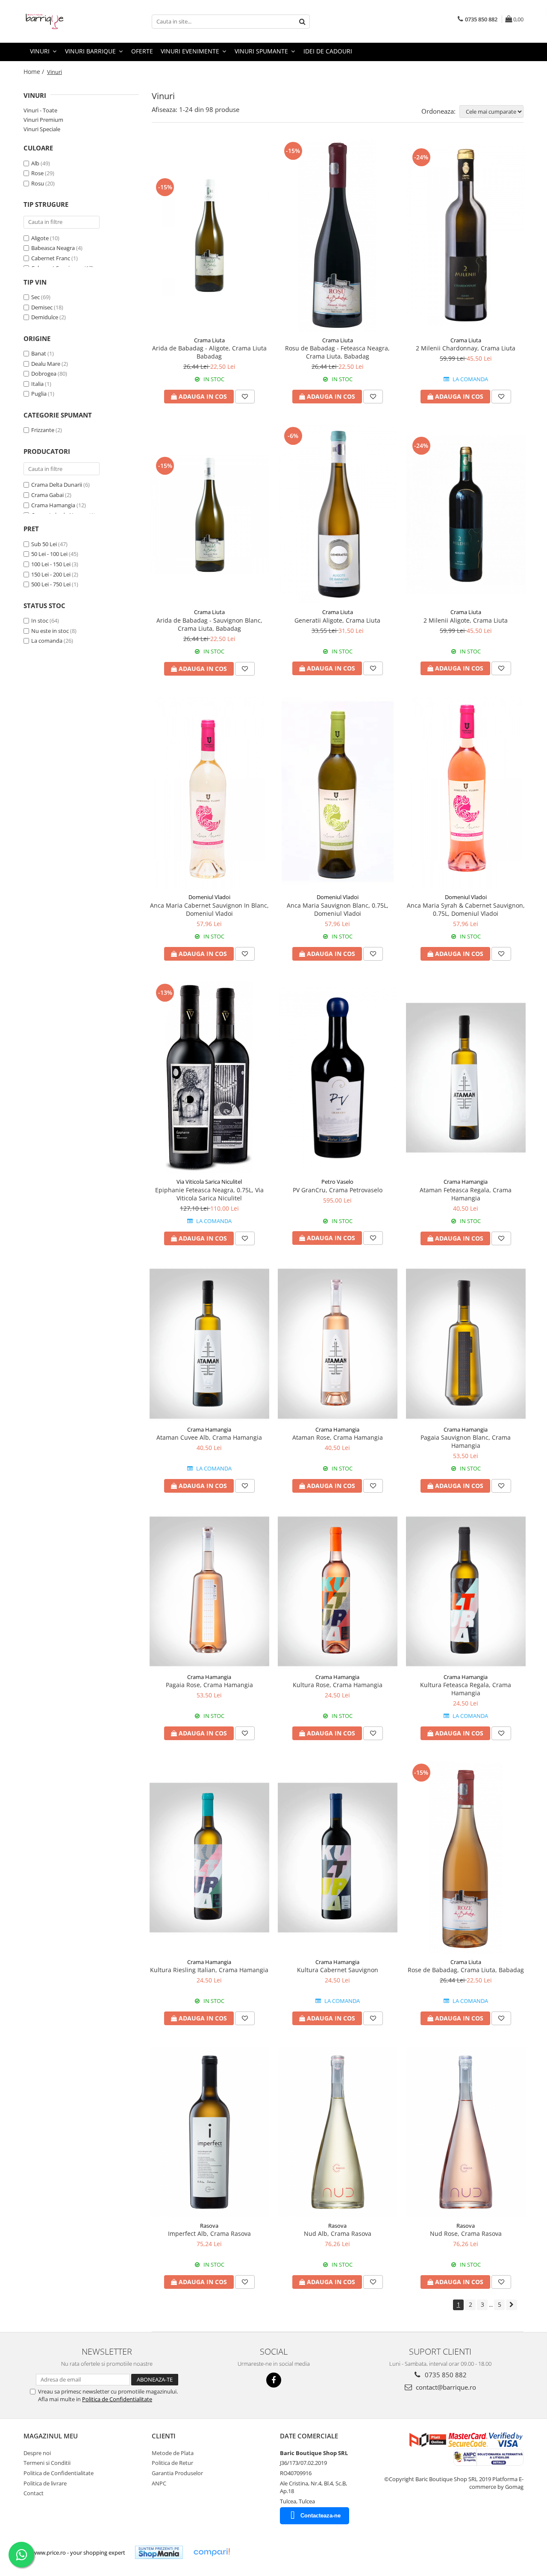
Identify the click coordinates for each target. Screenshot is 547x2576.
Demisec (42, 307)
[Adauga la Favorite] (245, 397)
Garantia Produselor (177, 2473)
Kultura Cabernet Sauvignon (338, 1970)
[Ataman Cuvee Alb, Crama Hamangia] (209, 1344)
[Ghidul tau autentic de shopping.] (212, 2552)
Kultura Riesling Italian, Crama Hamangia (209, 1970)
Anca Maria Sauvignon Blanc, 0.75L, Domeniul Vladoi (338, 909)
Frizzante (43, 430)
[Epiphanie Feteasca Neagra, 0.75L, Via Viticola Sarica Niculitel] (209, 1078)
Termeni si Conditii (47, 2463)
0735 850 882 (445, 2375)
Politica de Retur (172, 2463)
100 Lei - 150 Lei (51, 564)
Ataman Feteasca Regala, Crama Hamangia (466, 1194)
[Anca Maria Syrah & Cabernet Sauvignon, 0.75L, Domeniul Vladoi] (466, 793)
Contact (34, 2493)
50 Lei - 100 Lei (49, 554)
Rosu (38, 183)
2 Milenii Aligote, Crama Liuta (466, 620)
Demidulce (45, 317)
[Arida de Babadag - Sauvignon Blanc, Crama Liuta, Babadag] (209, 515)
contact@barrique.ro (445, 2387)
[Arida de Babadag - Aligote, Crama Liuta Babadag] (209, 236)
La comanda (47, 641)
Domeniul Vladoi (209, 897)
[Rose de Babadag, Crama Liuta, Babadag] (466, 1858)
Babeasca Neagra (53, 248)
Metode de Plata (173, 2453)
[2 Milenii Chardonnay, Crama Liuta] (466, 236)
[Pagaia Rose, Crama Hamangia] (209, 1591)
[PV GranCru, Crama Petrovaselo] (338, 1078)
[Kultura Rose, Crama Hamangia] (338, 1591)
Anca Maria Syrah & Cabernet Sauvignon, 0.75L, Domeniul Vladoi (466, 909)
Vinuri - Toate (40, 110)
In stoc (40, 620)
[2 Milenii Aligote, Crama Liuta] (466, 515)
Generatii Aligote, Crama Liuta (337, 620)
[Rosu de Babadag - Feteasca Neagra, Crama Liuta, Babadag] (338, 236)
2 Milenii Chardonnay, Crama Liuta (466, 348)
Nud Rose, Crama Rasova (466, 2233)
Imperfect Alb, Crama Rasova (209, 2233)
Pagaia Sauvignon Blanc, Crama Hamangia (466, 1441)
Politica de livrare (45, 2483)
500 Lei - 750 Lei (51, 584)
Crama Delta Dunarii (57, 485)
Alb (35, 163)
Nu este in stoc (50, 631)
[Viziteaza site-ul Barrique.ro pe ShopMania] (159, 2552)
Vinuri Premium (43, 120)
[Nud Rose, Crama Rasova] (466, 2132)
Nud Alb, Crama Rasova (338, 2233)
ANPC (159, 2483)
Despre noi (37, 2453)
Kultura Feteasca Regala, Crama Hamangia (466, 1689)
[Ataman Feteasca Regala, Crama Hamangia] (466, 1078)
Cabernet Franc (51, 258)
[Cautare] (302, 22)
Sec (35, 297)
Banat (39, 353)
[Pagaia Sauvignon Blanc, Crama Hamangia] (466, 1344)
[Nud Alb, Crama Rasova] (338, 2132)
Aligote (40, 238)
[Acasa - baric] (66, 21)
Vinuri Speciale (42, 129)
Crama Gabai (47, 495)
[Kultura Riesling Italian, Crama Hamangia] (209, 1858)
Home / (35, 72)
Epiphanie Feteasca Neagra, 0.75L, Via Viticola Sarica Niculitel (209, 1194)
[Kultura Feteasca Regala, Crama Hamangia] (466, 1591)
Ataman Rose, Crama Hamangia (338, 1437)
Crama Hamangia (53, 505)
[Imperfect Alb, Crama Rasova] (209, 2132)
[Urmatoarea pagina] (512, 2305)
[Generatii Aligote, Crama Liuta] (338, 515)
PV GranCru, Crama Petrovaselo (338, 1190)
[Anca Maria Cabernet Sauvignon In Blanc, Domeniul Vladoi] (209, 793)
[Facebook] (274, 2380)
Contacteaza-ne (321, 2516)
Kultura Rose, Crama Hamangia (338, 1685)
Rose (37, 173)
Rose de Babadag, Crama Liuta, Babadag (466, 1970)
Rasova (209, 2226)
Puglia (39, 394)
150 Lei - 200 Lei (51, 574)
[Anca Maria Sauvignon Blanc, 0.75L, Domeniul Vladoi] (338, 793)
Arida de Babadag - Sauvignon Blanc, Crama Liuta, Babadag (209, 624)
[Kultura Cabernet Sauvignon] (338, 1858)
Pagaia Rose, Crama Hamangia (209, 1685)
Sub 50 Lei (44, 544)
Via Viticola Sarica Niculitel (209, 1182)
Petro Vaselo (337, 1182)
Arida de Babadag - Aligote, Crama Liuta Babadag (209, 352)
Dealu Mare (46, 364)
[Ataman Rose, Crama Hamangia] (338, 1344)
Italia (37, 384)
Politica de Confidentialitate (117, 2399)
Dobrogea (44, 373)
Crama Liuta (209, 340)
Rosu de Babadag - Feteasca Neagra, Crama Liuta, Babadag (337, 352)
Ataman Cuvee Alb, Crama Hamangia (209, 1437)
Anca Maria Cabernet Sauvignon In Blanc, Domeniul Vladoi (209, 909)
